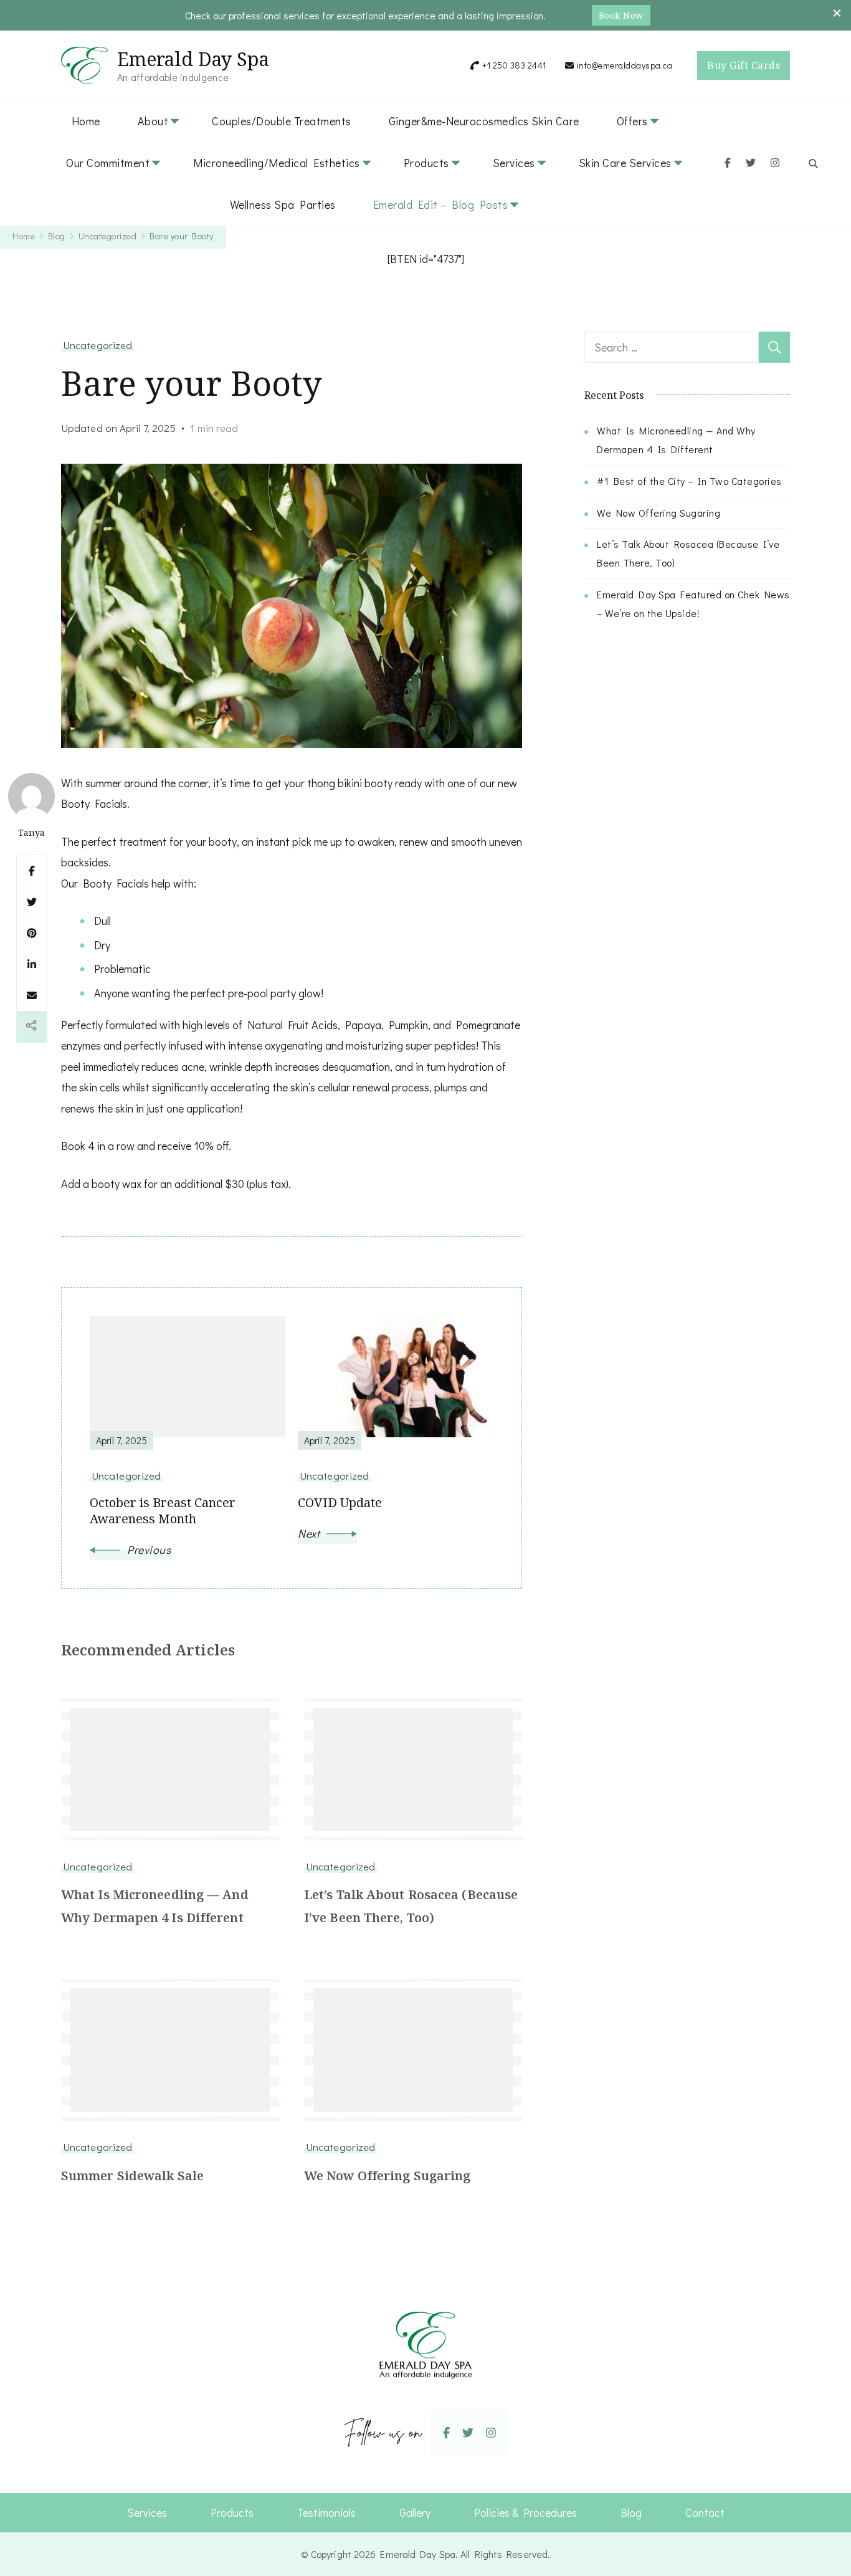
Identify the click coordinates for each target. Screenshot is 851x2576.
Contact (705, 2512)
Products (426, 163)
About (153, 121)
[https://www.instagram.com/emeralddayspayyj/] (491, 2432)
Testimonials (326, 2512)
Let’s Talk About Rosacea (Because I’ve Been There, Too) (411, 1906)
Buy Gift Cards (744, 65)
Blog (631, 2512)
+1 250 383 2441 (514, 65)
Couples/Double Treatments (282, 121)
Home (86, 121)
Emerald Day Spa (193, 59)
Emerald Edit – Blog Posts (441, 204)
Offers (632, 121)
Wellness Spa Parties (283, 204)
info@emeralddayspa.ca (625, 65)
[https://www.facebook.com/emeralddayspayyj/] (446, 2432)
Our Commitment (108, 163)
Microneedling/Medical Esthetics (277, 163)
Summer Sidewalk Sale (132, 2176)
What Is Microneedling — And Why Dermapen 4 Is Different (155, 1906)
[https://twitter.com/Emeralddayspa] (468, 2432)
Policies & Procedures (525, 2512)
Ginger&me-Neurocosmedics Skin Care (484, 121)
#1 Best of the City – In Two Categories (689, 481)
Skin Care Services (625, 163)
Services (514, 163)
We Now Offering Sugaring (387, 2176)
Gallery (415, 2512)
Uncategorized (97, 345)
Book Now (621, 15)
